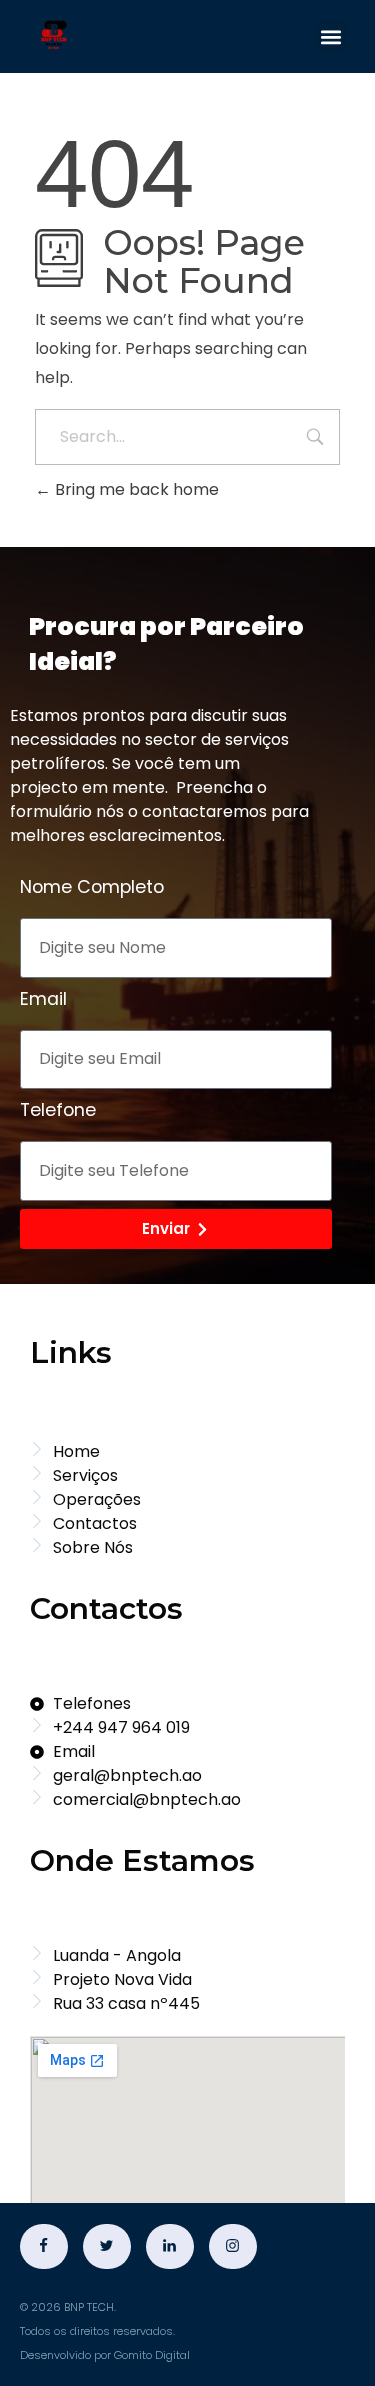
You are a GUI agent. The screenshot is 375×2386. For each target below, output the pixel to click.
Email (43, 999)
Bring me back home (135, 489)
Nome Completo (92, 887)
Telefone (58, 1110)
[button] (331, 36)
